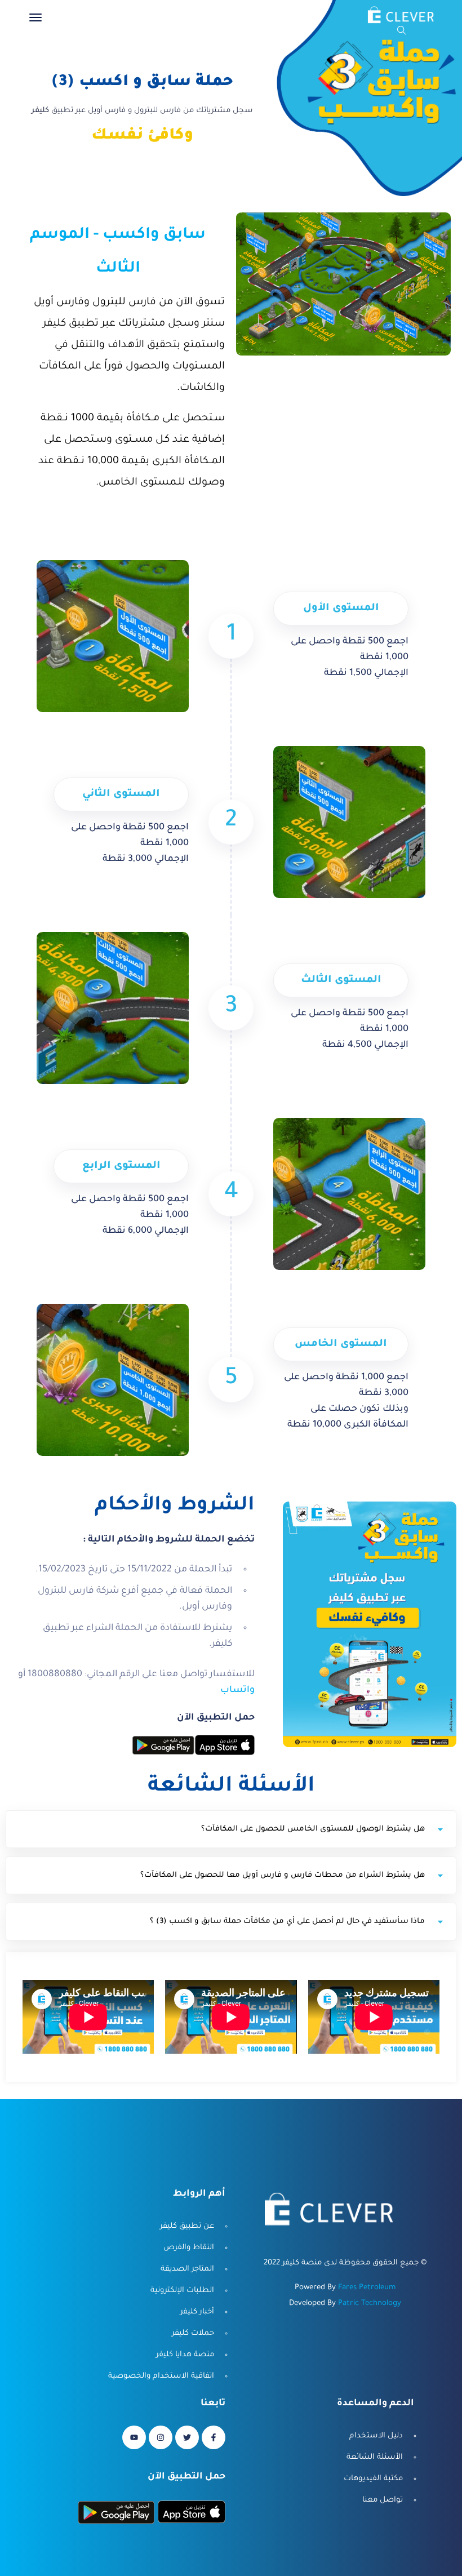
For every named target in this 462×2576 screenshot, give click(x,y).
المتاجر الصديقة (187, 2269)
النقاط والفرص (189, 2248)
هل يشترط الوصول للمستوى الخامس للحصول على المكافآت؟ (313, 1829)
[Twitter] (187, 2437)
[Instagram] (161, 2437)
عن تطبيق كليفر (187, 2226)
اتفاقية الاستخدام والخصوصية (161, 2376)
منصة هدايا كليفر (185, 2355)
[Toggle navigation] (35, 23)
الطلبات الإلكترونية (182, 2291)
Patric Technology (370, 2304)
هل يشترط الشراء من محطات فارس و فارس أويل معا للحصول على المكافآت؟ (283, 1875)
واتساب (237, 1690)
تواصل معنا (383, 2500)
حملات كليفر (193, 2333)
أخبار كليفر (197, 2312)
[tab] (231, 1829)
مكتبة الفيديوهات (373, 2479)
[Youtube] (134, 2437)
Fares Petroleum (367, 2288)
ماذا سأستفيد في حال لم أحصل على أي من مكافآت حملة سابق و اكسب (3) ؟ (287, 1922)
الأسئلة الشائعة (375, 2457)
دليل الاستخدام (376, 2436)
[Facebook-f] (214, 2437)
